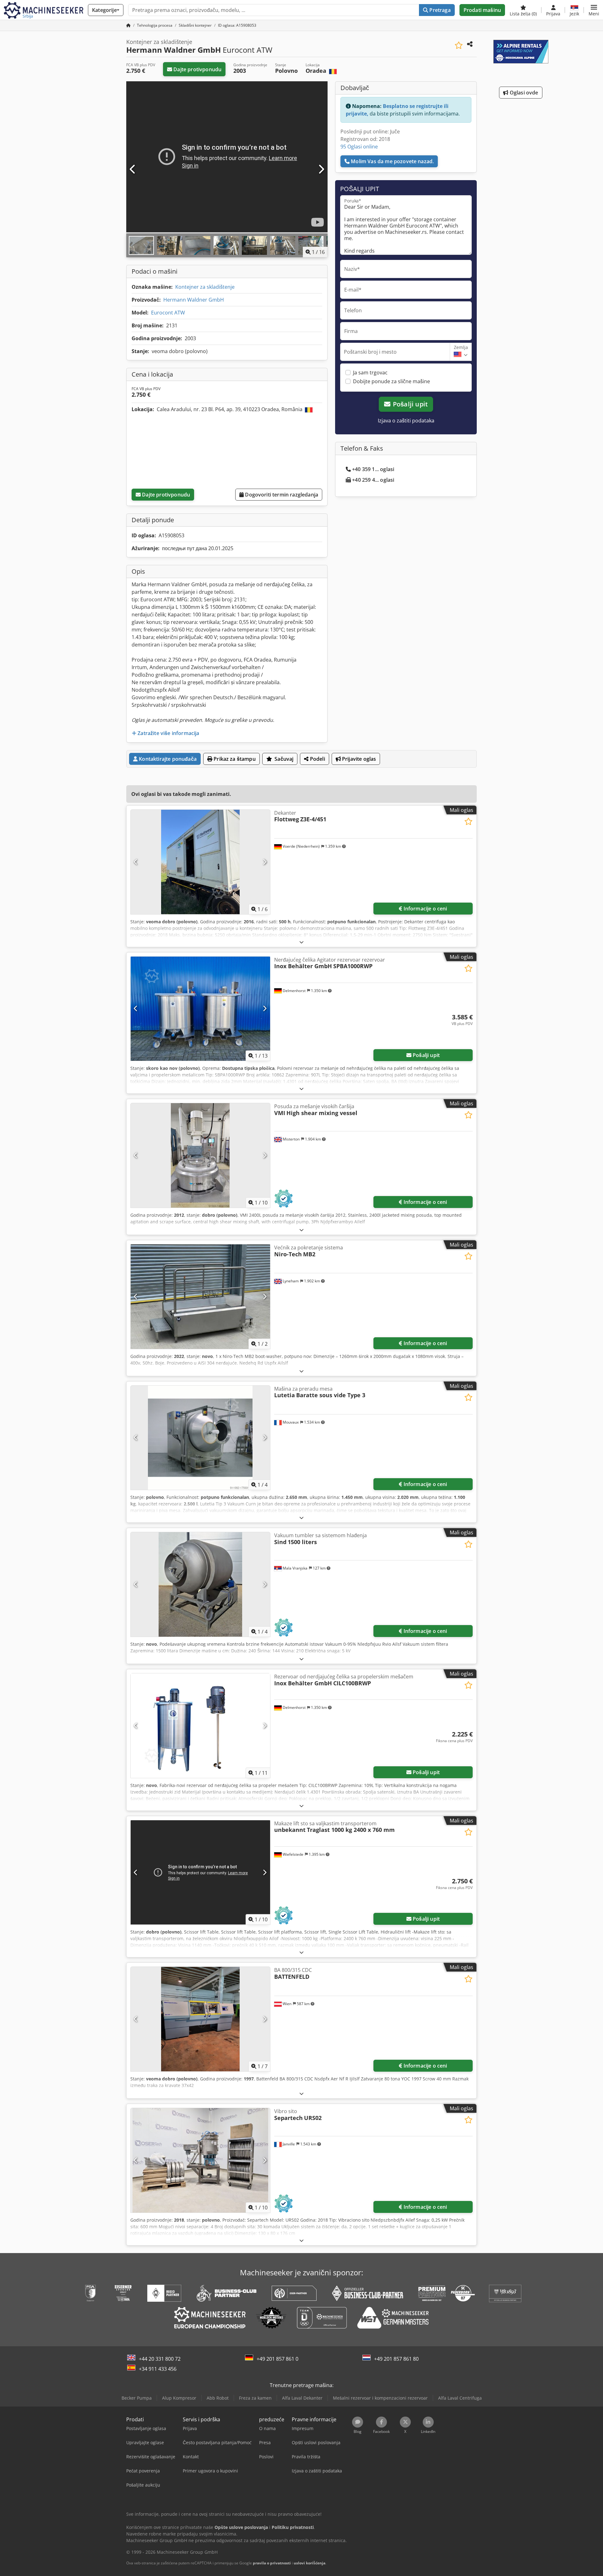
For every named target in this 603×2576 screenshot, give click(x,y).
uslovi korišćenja (310, 2563)
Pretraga (439, 10)
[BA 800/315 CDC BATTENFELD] (200, 2019)
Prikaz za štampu (234, 759)
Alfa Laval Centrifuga (460, 2398)
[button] (594, 10)
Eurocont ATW (168, 313)
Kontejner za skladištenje (205, 287)
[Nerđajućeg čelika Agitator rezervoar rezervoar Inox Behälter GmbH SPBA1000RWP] (200, 1009)
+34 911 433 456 (158, 2369)
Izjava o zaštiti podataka (406, 421)
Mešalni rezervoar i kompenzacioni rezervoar (380, 2398)
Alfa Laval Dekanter (302, 2398)
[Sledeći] (321, 169)
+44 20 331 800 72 (160, 2359)
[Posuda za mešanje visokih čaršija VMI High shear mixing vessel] (200, 1155)
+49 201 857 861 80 (396, 2359)
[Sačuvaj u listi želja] (459, 45)
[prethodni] (133, 169)
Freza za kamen (255, 2398)
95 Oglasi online (359, 147)
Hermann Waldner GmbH (194, 300)
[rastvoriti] (301, 942)
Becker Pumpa (137, 2398)
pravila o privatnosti (272, 2563)
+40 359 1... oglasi (373, 469)
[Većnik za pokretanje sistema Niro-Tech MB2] (200, 1297)
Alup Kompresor (179, 2398)
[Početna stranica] (128, 25)
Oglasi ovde (523, 93)
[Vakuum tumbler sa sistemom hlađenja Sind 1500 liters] (200, 1584)
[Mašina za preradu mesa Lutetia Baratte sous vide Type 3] (200, 1438)
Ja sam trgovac (370, 373)
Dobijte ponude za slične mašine (391, 381)
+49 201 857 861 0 (277, 2359)
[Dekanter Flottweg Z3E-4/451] (200, 862)
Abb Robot (218, 2398)
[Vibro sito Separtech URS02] (200, 2160)
